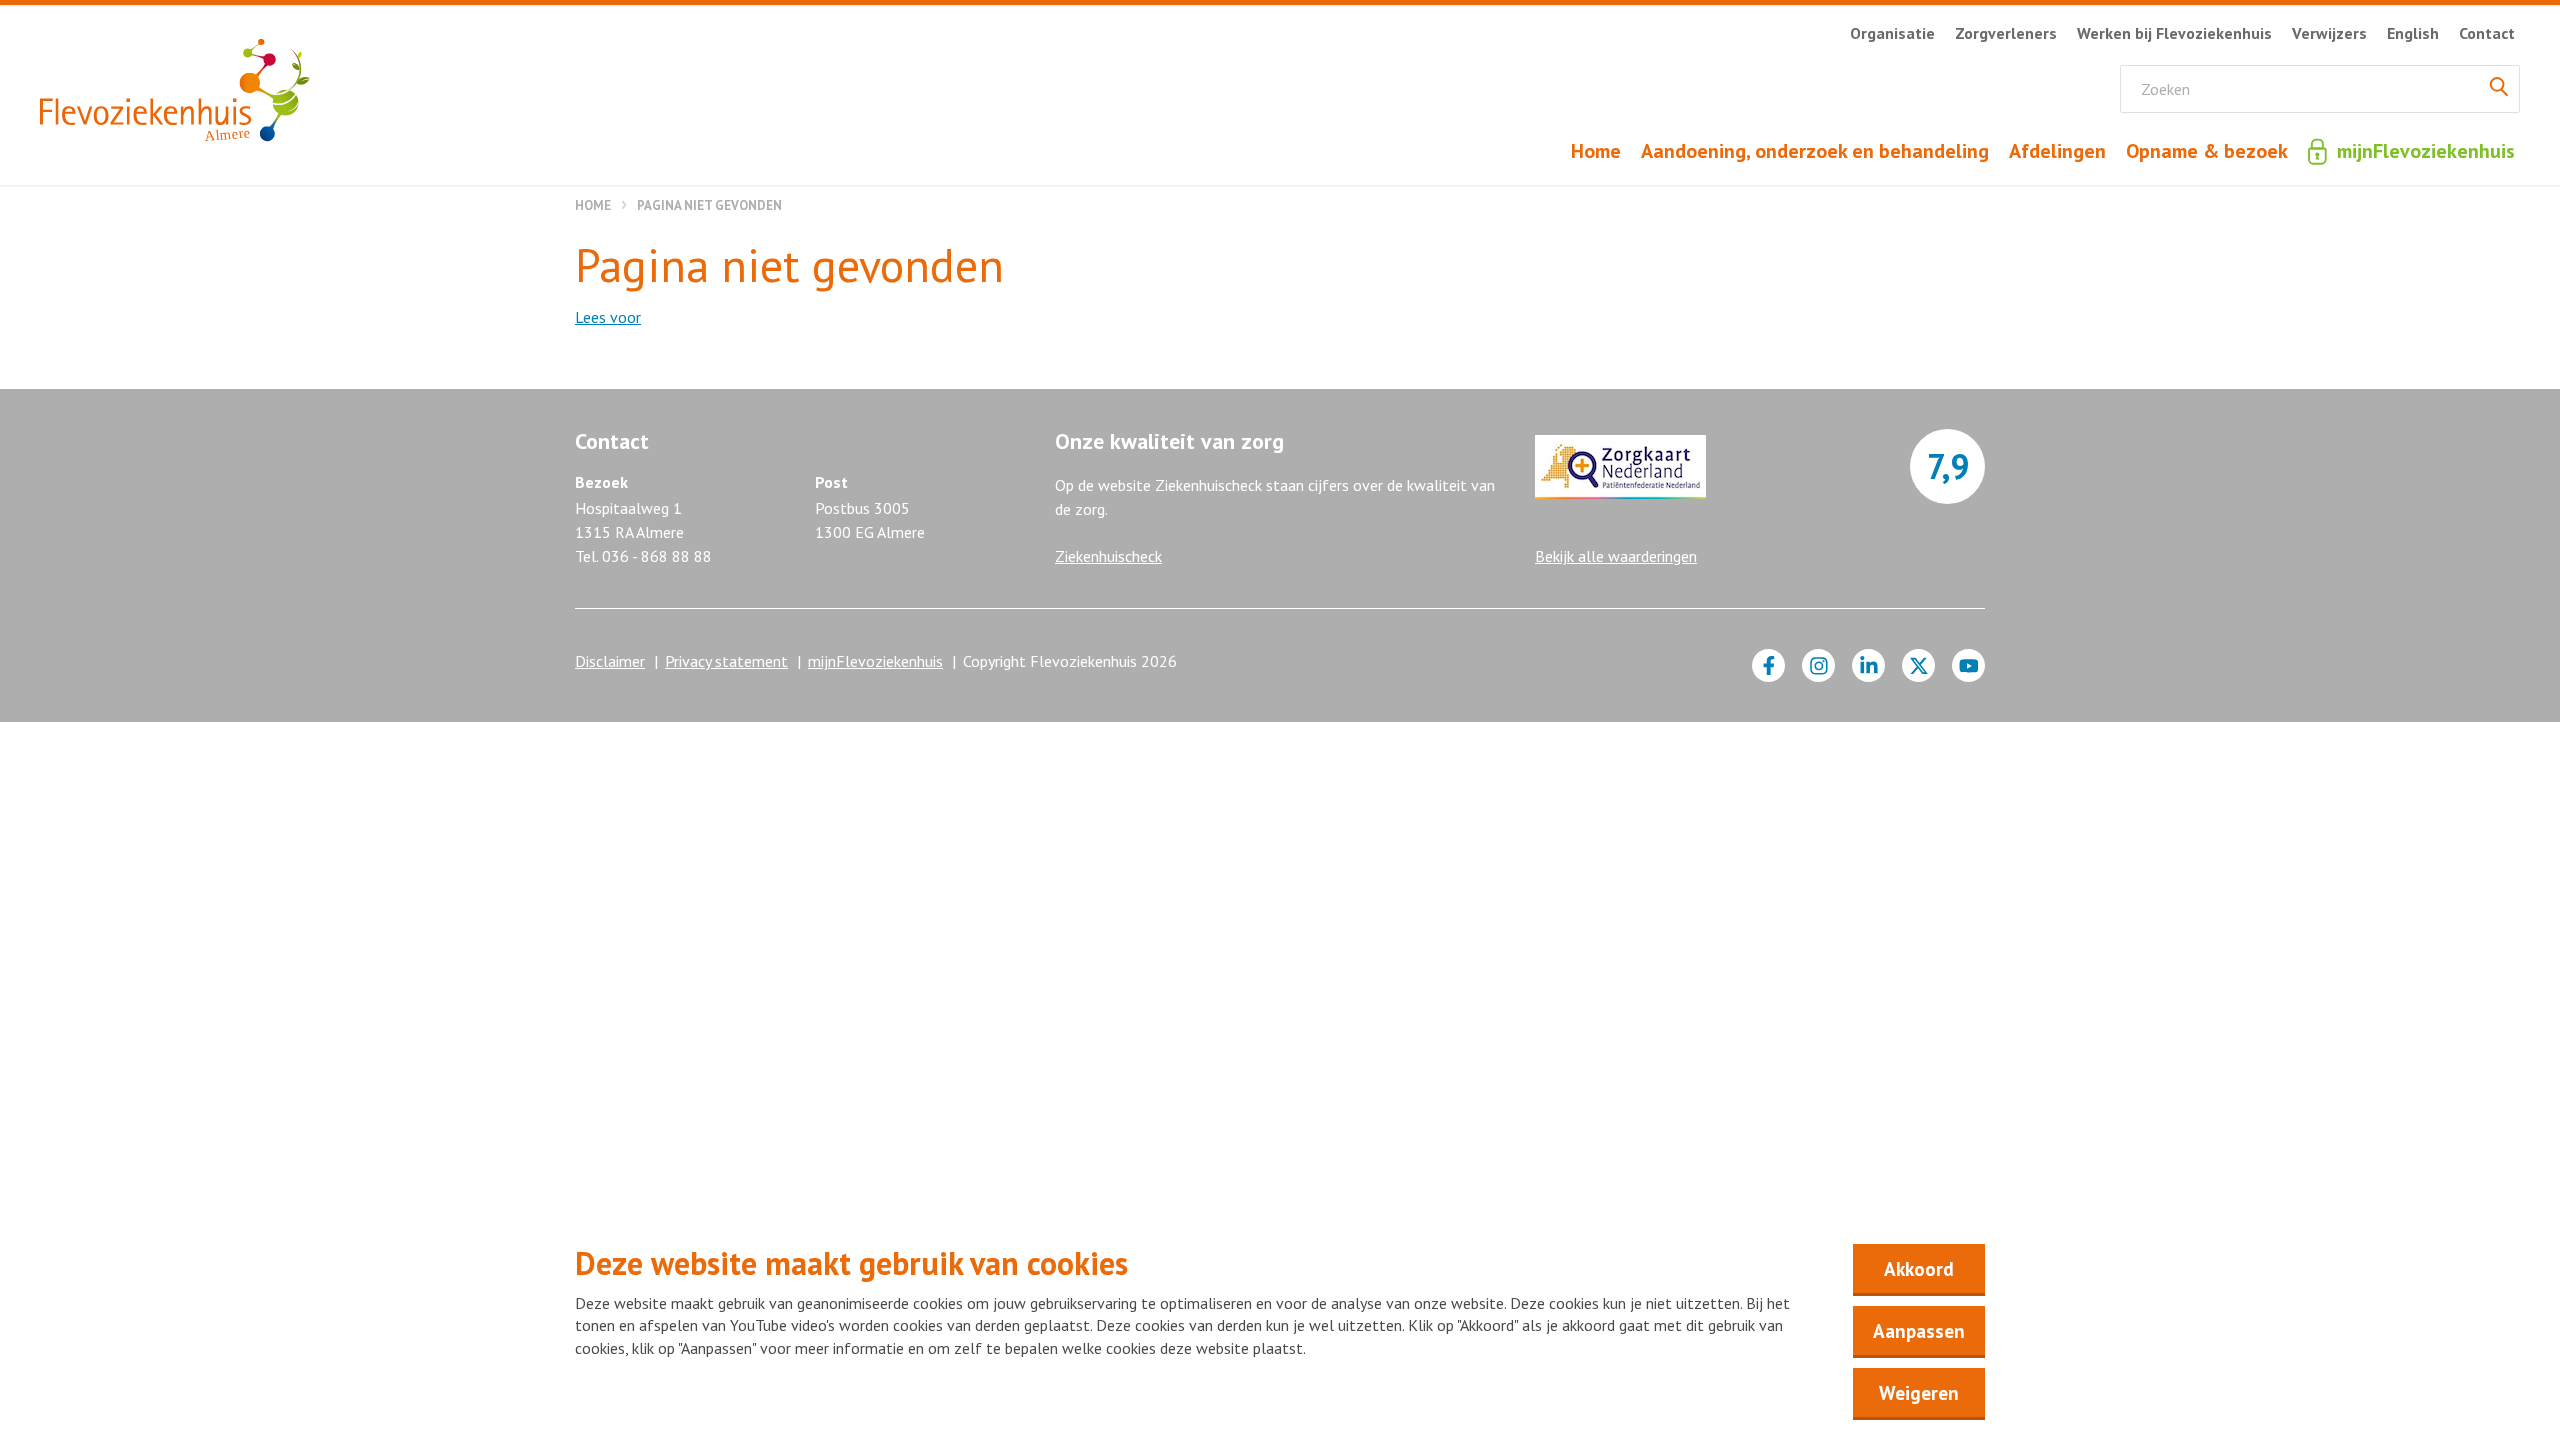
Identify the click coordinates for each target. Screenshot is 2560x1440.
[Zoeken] (2499, 89)
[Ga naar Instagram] (1818, 665)
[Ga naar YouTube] (1968, 665)
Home (593, 205)
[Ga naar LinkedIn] (1868, 665)
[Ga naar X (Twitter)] (1918, 665)
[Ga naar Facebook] (1768, 665)
